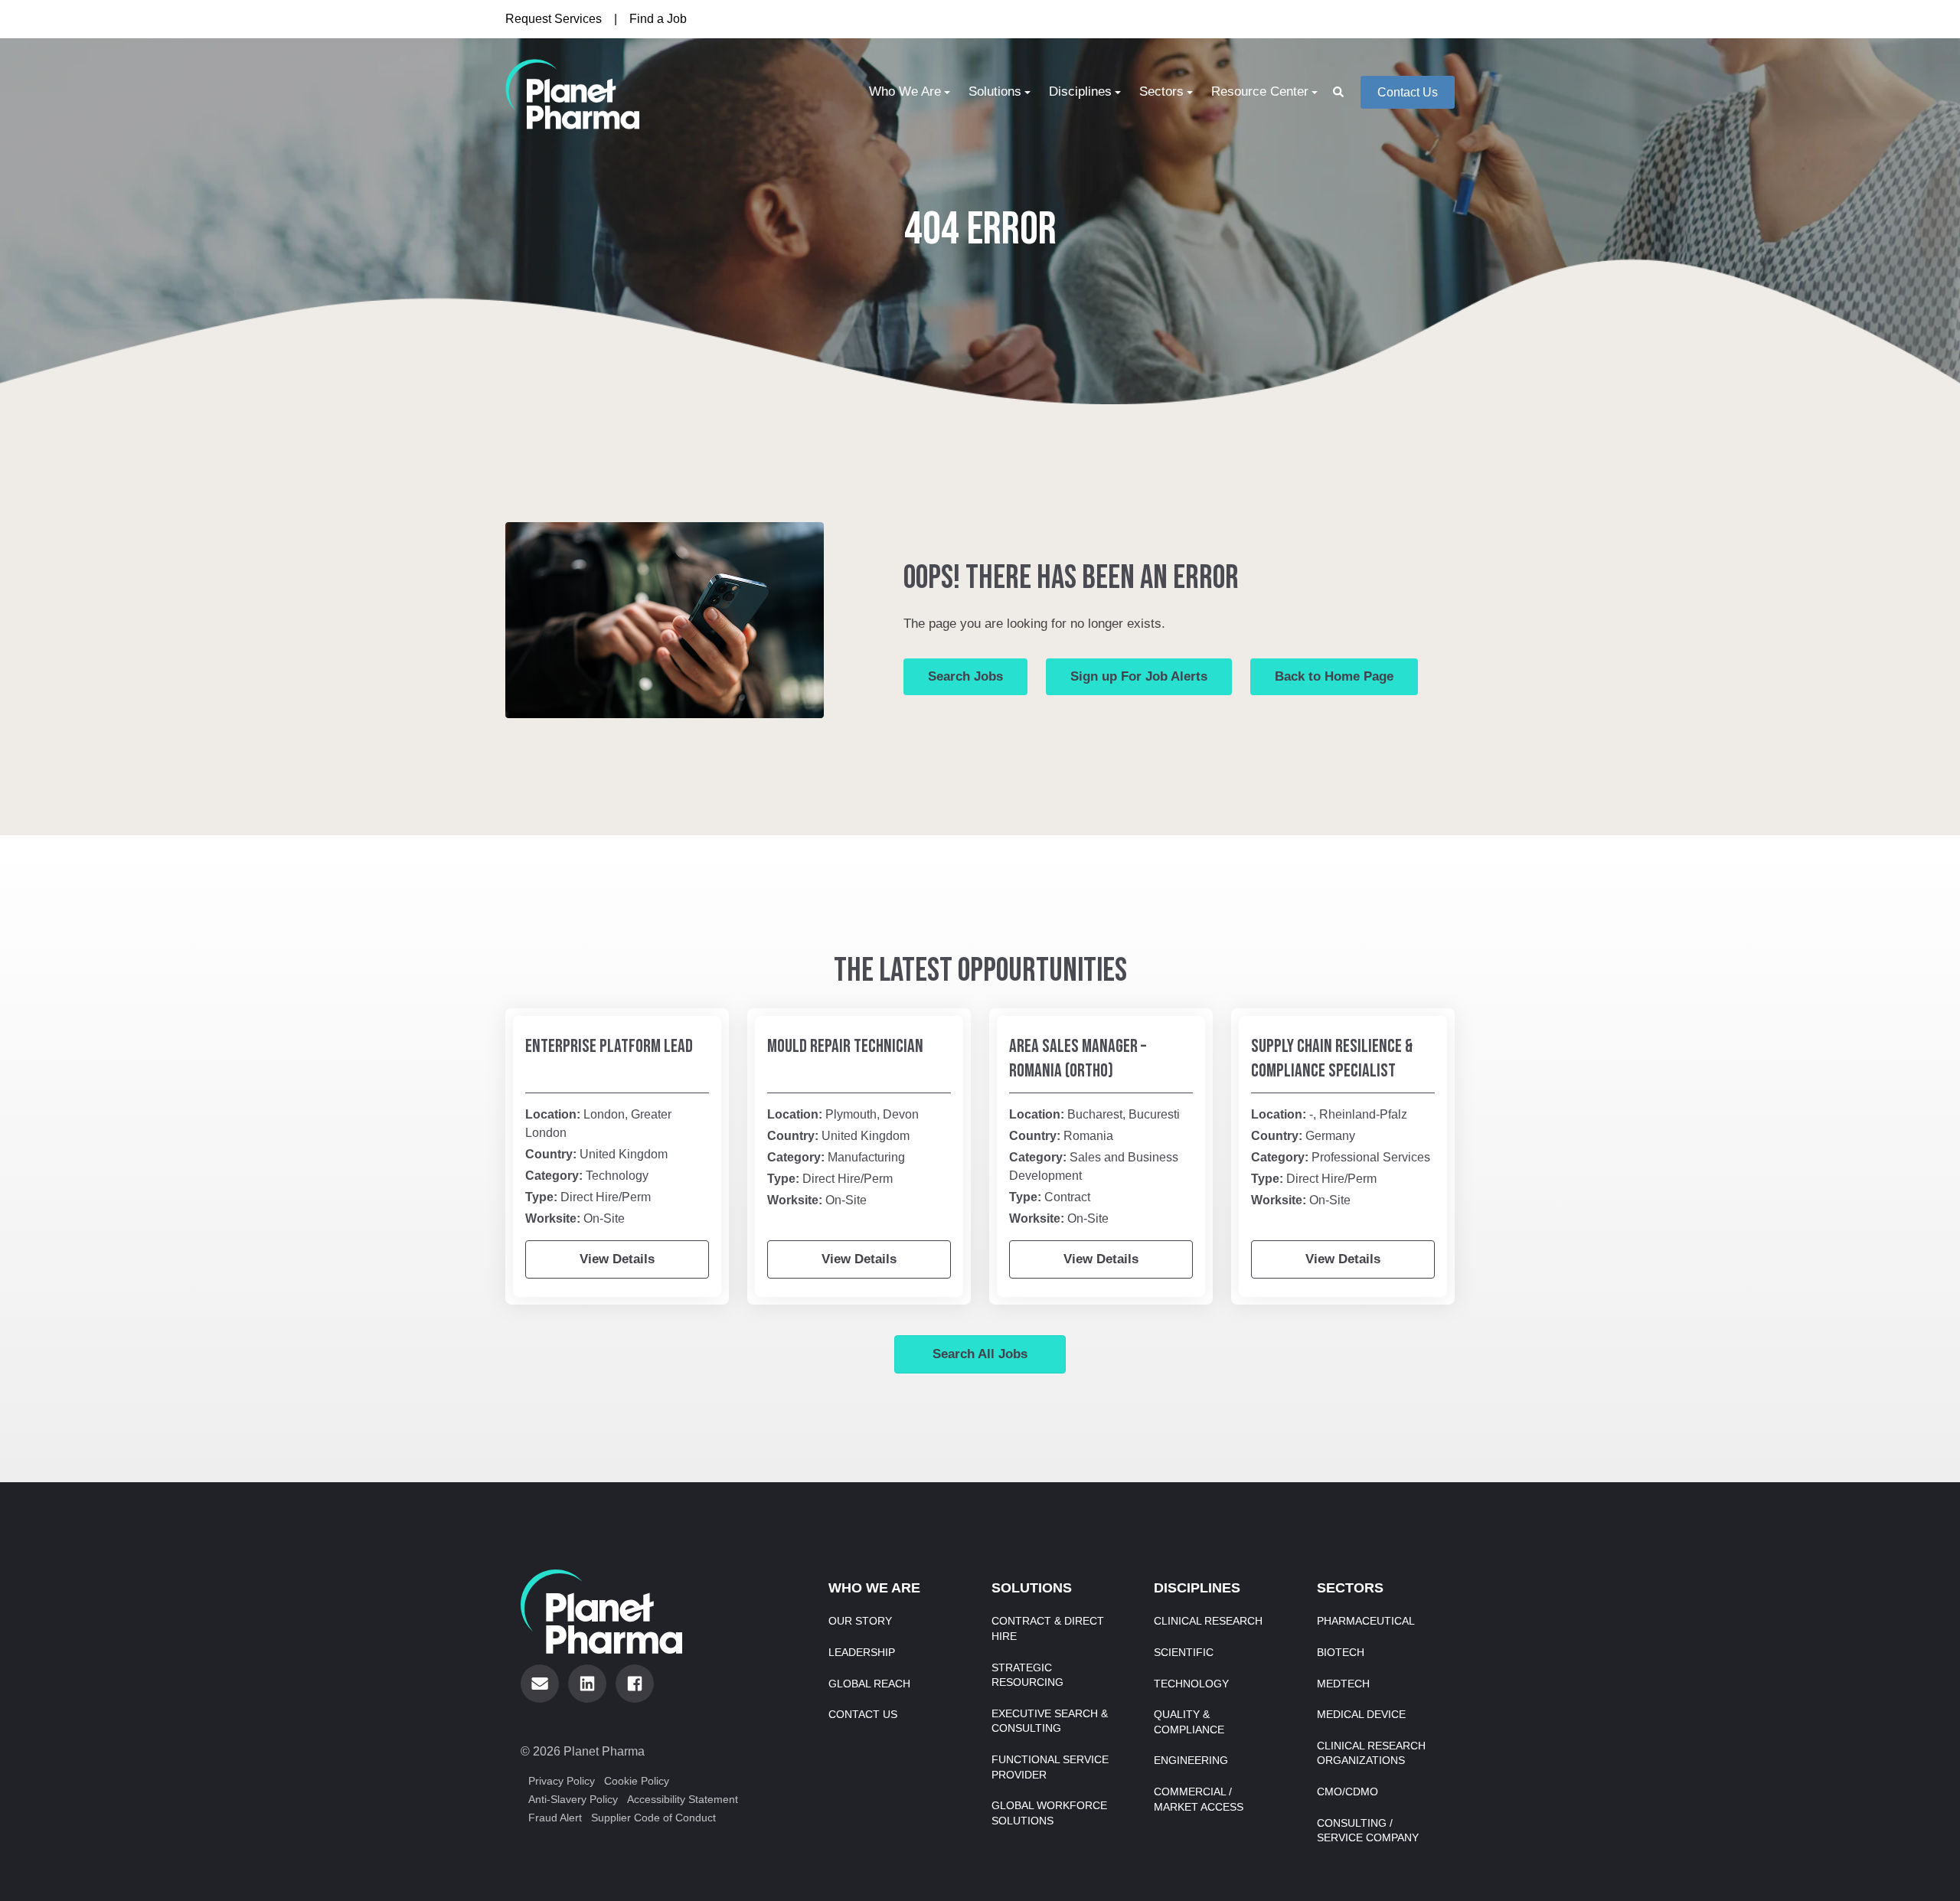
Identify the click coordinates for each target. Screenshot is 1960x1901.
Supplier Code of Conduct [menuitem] (653, 1818)
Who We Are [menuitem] (905, 91)
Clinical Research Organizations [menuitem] (1371, 1753)
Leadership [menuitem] (862, 1652)
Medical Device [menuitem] (1361, 1714)
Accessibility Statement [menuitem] (683, 1799)
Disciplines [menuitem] (1080, 91)
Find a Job (658, 19)
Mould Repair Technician (845, 1046)
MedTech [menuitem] (1343, 1684)
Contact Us (1408, 92)
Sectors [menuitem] (1161, 91)
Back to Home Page (1334, 676)
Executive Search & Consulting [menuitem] (1050, 1721)
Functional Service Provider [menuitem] (1050, 1767)
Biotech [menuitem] (1341, 1652)
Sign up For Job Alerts (1139, 676)
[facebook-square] (635, 1684)
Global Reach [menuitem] (869, 1684)
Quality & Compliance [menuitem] (1189, 1722)
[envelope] (540, 1684)
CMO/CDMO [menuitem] (1347, 1792)
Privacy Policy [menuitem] (562, 1781)
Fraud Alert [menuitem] (555, 1818)
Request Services (554, 19)
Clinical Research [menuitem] (1208, 1621)
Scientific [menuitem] (1184, 1652)
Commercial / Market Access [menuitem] (1199, 1799)
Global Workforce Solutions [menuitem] (1049, 1813)
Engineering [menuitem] (1191, 1760)
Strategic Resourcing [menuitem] (1027, 1675)
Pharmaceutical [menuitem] (1366, 1621)
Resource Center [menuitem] (1260, 91)
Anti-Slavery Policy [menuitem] (573, 1799)
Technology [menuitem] (1191, 1684)
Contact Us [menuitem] (863, 1714)
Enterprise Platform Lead (609, 1046)
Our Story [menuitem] (860, 1621)
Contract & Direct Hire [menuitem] (1048, 1628)
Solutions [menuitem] (995, 91)
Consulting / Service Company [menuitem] (1368, 1831)
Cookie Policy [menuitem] (637, 1781)
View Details (617, 1259)
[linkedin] (587, 1684)
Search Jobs (965, 676)
